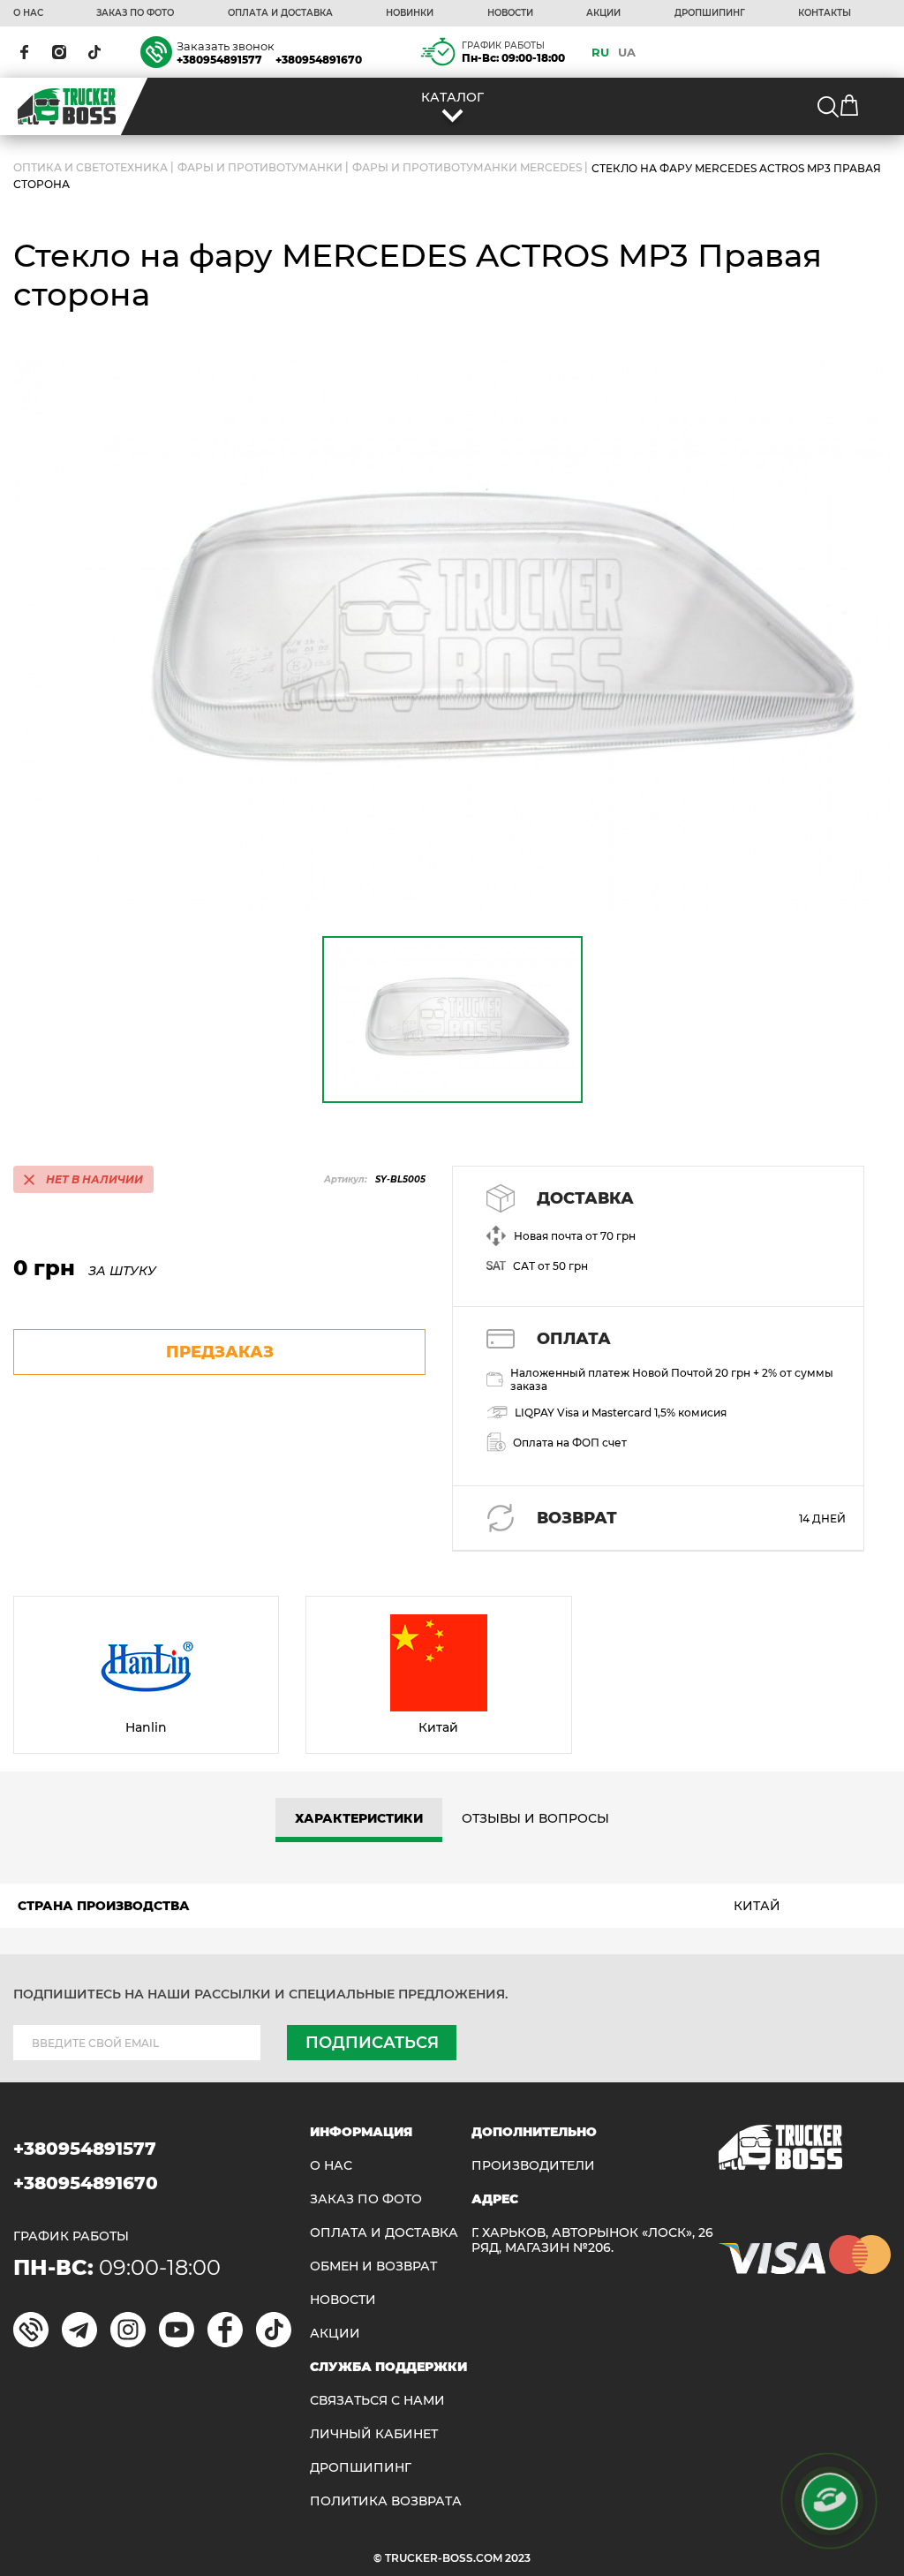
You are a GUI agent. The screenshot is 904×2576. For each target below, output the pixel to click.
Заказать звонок (226, 46)
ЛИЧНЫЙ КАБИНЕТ (374, 2434)
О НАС (28, 13)
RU (600, 52)
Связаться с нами (377, 2401)
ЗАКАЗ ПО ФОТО (135, 13)
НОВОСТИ (510, 13)
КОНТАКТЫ (825, 13)
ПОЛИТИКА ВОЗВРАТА (386, 2501)
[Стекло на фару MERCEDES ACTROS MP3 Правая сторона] (452, 635)
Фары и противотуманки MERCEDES (467, 168)
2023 (518, 2558)
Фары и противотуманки (260, 168)
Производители (533, 2166)
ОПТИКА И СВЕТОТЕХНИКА (90, 168)
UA (627, 52)
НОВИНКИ (410, 13)
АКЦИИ (603, 13)
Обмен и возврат (373, 2266)
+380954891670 (319, 60)
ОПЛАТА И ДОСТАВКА (280, 13)
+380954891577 (219, 60)
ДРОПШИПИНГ (710, 13)
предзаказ (220, 1352)
